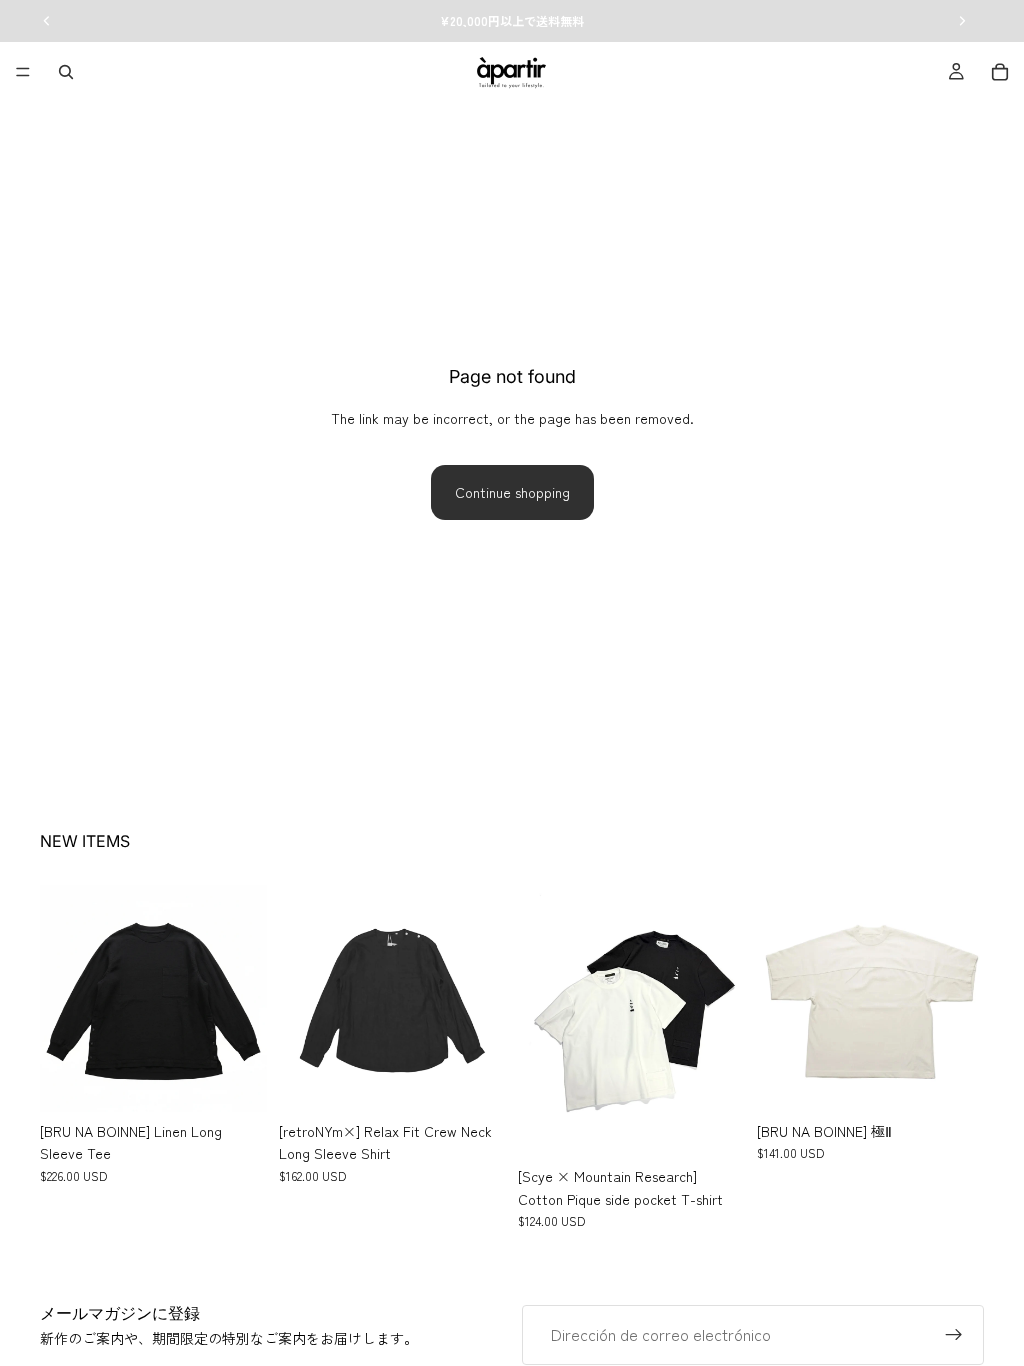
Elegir (253, 1081)
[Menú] (23, 72)
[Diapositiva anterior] (62, 999)
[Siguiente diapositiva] (245, 999)
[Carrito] (1000, 72)
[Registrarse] (954, 1335)
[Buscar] (66, 72)
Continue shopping (512, 492)
